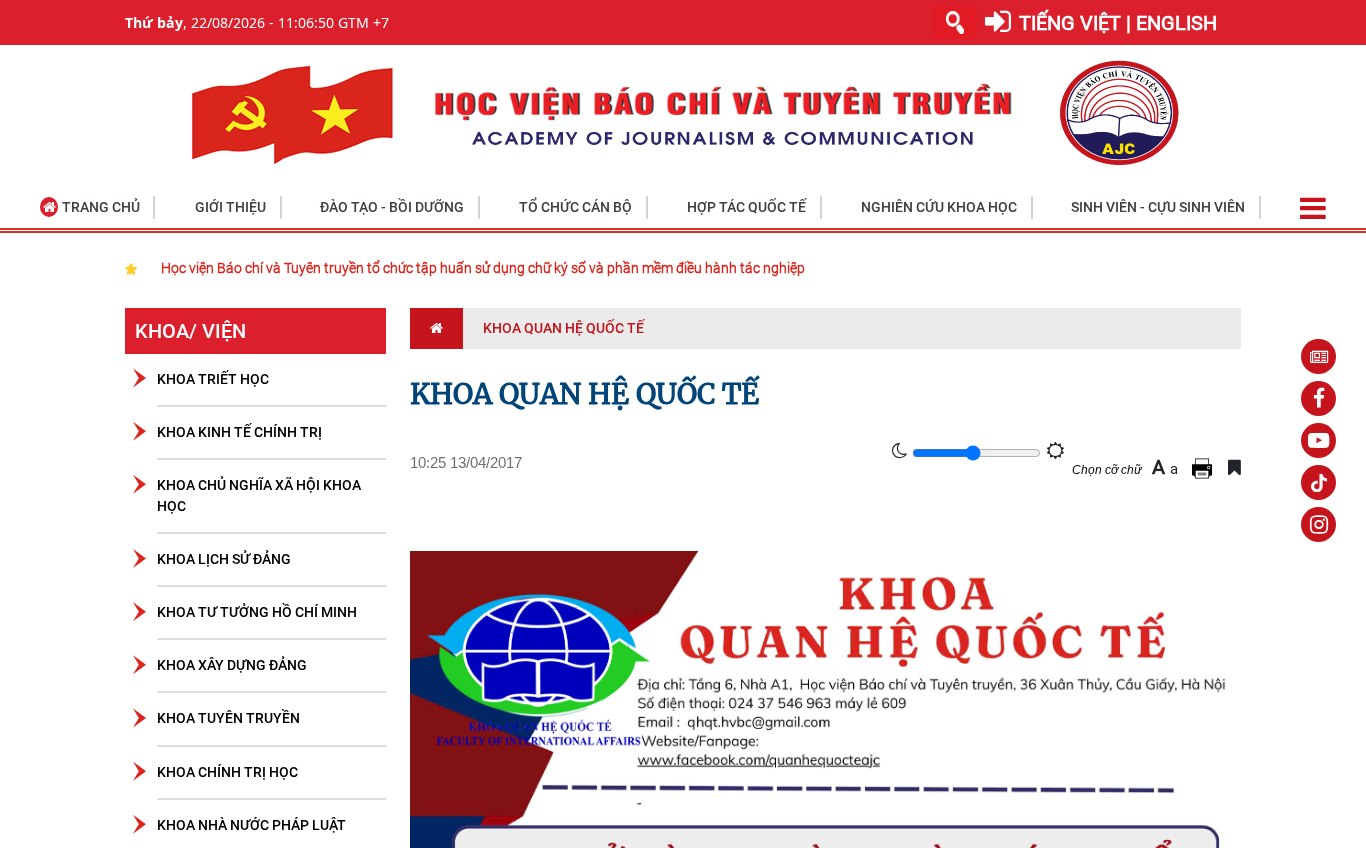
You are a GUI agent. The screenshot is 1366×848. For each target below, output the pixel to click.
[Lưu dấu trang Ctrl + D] (1234, 467)
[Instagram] (1318, 524)
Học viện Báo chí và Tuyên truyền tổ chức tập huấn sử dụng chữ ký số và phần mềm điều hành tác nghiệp (483, 268)
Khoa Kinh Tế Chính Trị (239, 432)
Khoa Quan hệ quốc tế (563, 328)
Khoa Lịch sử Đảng (224, 559)
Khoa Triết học (213, 379)
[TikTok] (1318, 482)
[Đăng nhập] (998, 22)
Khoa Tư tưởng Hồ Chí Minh (257, 612)
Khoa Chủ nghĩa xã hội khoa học (259, 495)
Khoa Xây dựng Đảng (232, 665)
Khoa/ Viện (190, 331)
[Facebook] (1318, 398)
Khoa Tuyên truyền (228, 718)
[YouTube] (1318, 440)
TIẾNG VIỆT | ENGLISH (1118, 23)
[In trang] (1205, 467)
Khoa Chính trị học (227, 772)
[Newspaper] (1318, 356)
